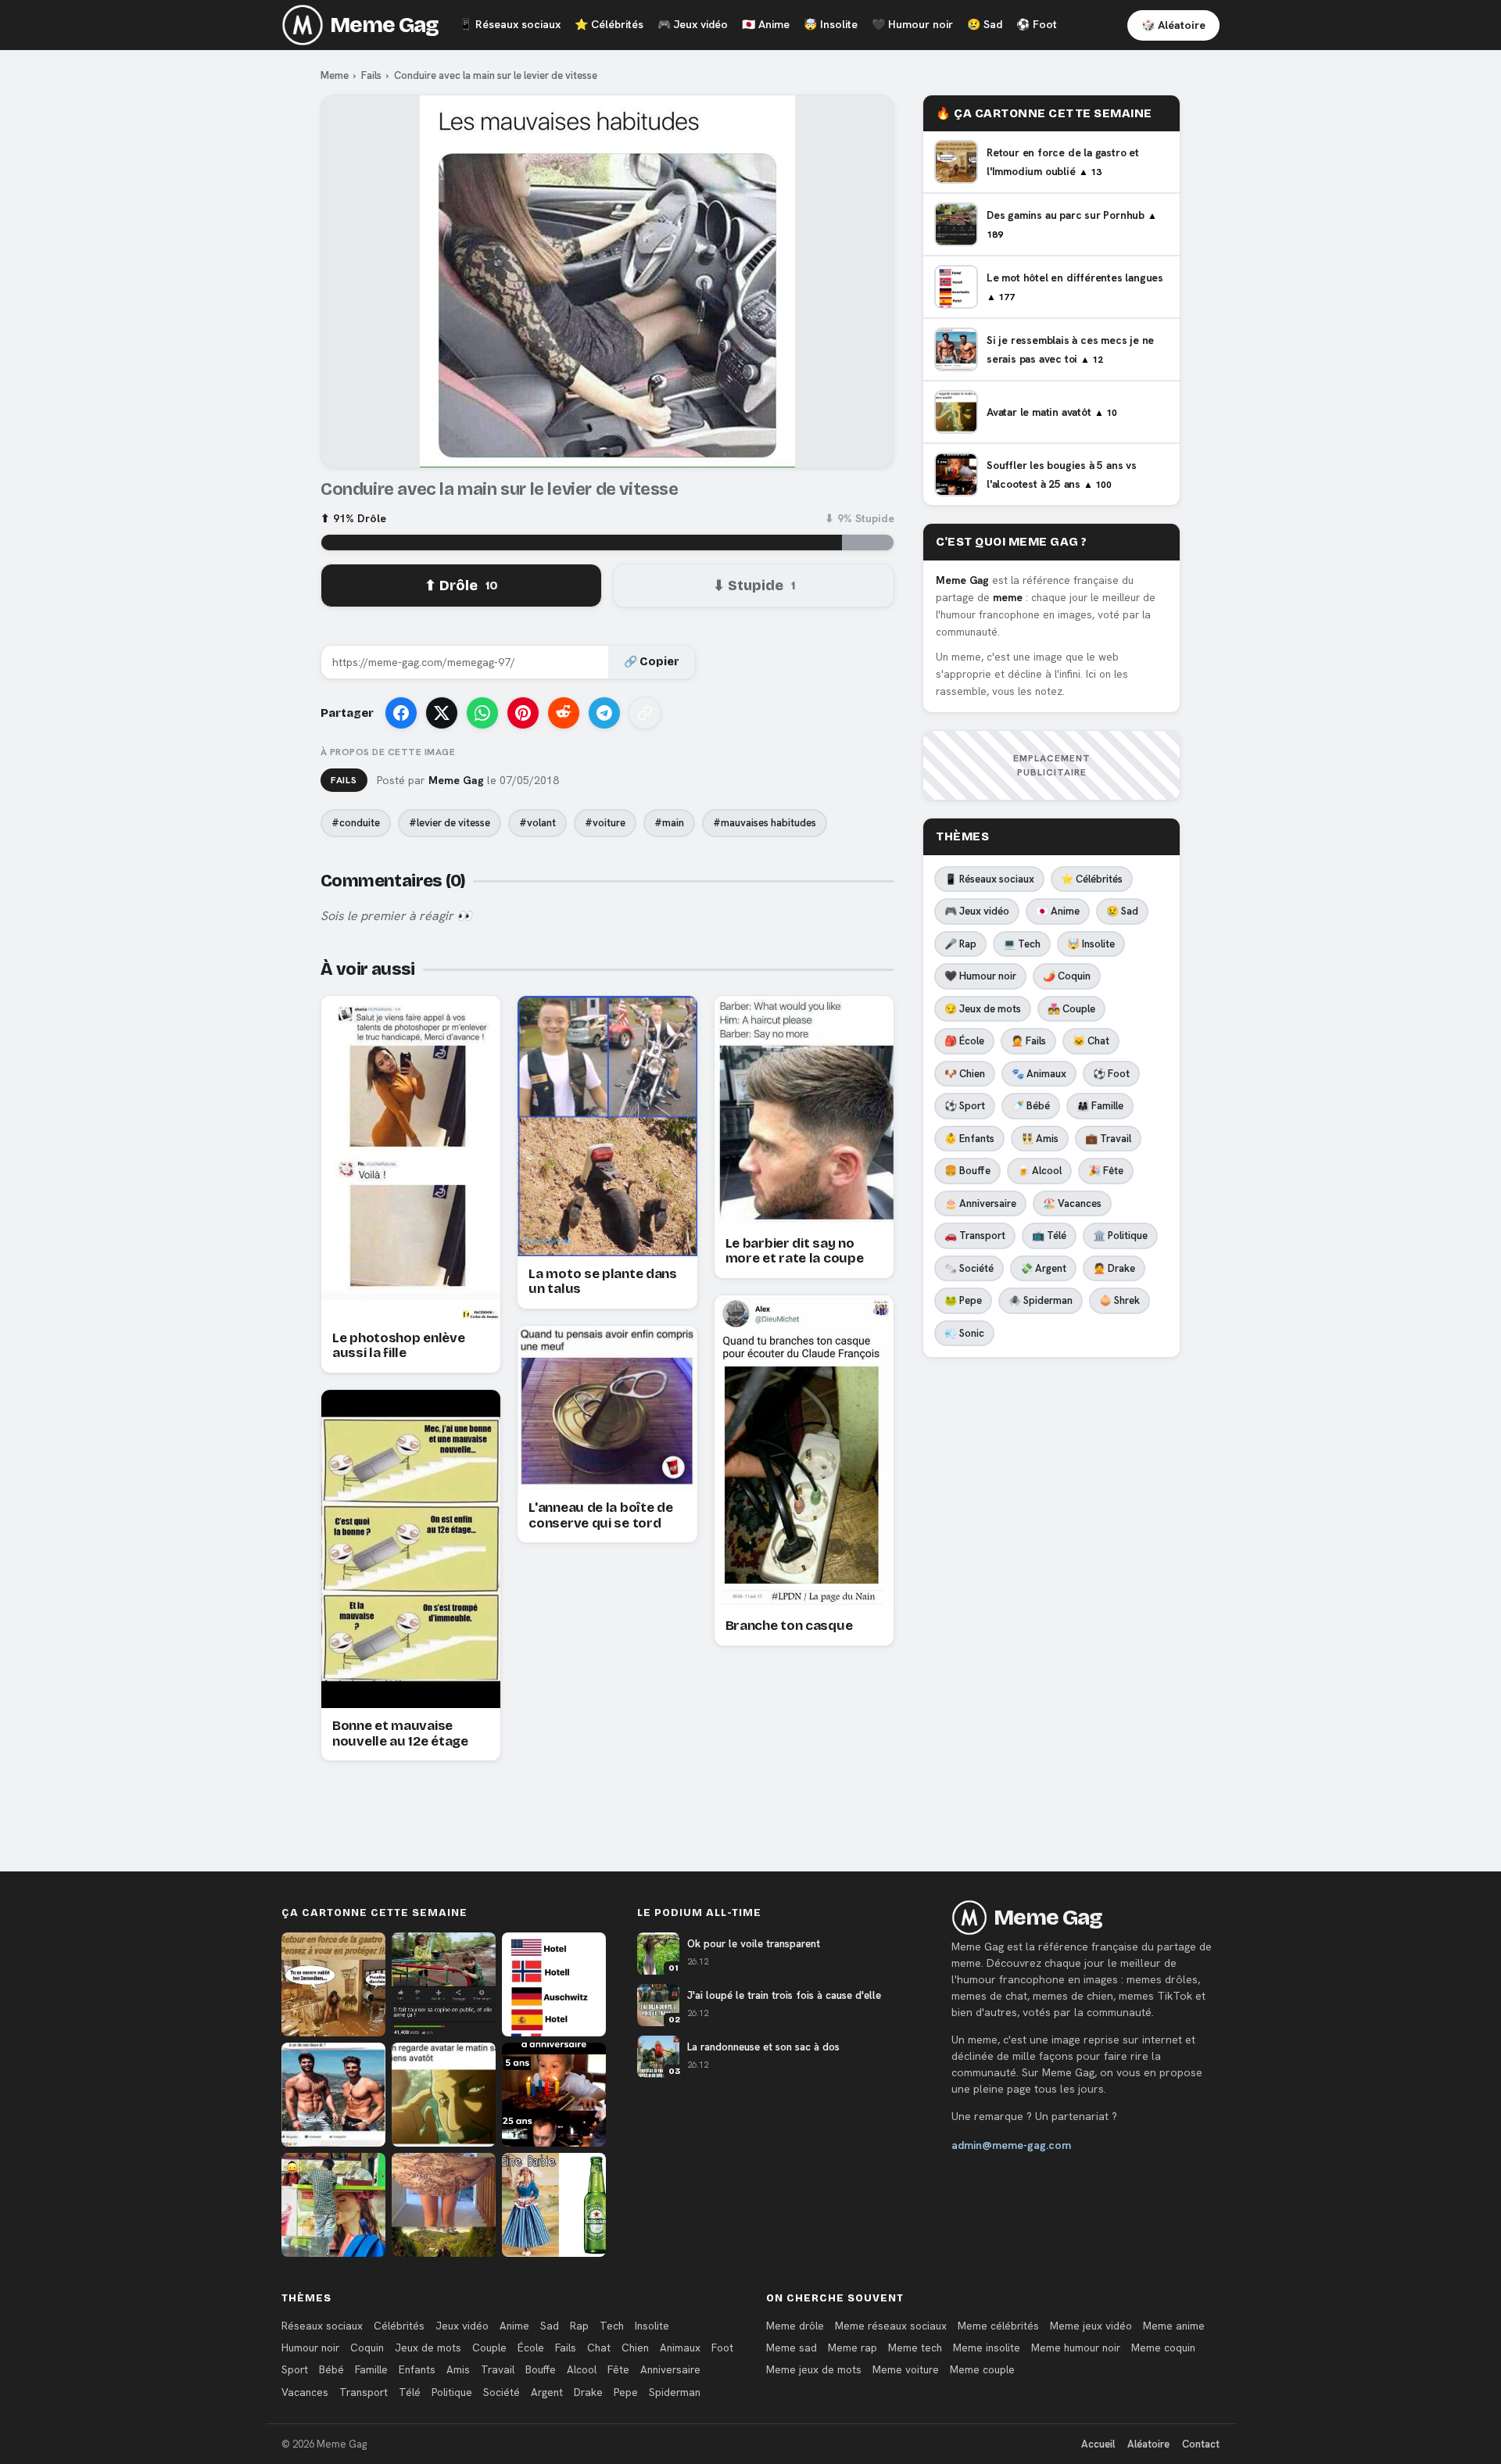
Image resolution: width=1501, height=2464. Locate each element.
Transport (364, 2392)
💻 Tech (1022, 944)
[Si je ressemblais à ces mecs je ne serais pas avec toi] (333, 2095)
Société (502, 2392)
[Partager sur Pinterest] (523, 713)
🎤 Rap (960, 944)
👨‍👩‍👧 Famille (1100, 1106)
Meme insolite (987, 2348)
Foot (1037, 24)
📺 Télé (1049, 1236)
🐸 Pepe (963, 1300)
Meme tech (915, 2348)
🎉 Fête (1106, 1171)
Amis (458, 2369)
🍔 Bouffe (967, 1171)
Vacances (305, 2392)
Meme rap (853, 2348)
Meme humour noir (1076, 2348)
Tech (612, 2326)
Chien (635, 2348)
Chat (599, 2348)
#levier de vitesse (450, 823)
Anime (766, 24)
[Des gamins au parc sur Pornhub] (444, 1984)
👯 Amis (1040, 1139)
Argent (547, 2392)
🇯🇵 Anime (1058, 911)
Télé (410, 2392)
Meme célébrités (998, 2326)
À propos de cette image (388, 752)
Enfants (417, 2369)
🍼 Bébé (1031, 1106)
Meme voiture (906, 2369)
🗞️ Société (969, 1268)
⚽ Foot (1111, 1074)
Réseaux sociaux (510, 24)
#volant (537, 823)
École (531, 2348)
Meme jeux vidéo (1091, 2326)
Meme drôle (795, 2326)
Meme (335, 75)
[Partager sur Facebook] (401, 713)
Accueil (1098, 2444)
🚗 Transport (975, 1236)
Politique (452, 2392)
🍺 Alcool (1039, 1171)
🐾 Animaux (1039, 1074)
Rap (579, 2326)
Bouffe (541, 2369)
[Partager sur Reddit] (564, 713)
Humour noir (912, 24)
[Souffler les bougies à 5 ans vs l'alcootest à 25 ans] (554, 2095)
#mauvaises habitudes (765, 823)
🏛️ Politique (1120, 1236)
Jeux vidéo (693, 24)
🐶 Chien (965, 1074)
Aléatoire (1148, 2444)
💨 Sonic (964, 1333)
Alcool (582, 2369)
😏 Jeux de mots (983, 1009)
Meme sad (792, 2348)
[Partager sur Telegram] (604, 713)
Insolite (831, 24)
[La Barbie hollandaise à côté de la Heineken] (554, 2205)
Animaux (680, 2348)
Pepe (626, 2392)
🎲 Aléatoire (1173, 25)
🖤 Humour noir (980, 976)
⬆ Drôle (461, 586)
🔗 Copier (652, 662)
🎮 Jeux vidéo (977, 911)
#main (669, 823)
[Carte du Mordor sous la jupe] (444, 2205)
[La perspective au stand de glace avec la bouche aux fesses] (333, 2205)
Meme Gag (384, 25)
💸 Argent (1043, 1268)
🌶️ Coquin (1067, 976)
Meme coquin (1163, 2348)
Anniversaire (670, 2369)
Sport (295, 2369)
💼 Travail (1108, 1139)
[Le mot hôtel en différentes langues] (554, 1984)
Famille (371, 2369)
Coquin (367, 2348)
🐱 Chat (1091, 1041)
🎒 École (964, 1041)
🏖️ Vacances (1072, 1203)
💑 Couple (1071, 1009)
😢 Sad (1122, 911)
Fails (371, 75)
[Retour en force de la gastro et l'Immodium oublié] (333, 1984)
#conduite (356, 823)
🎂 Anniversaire (980, 1203)
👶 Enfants (969, 1139)
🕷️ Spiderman (1041, 1300)
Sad (985, 24)
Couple (489, 2348)
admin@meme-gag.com (1011, 2145)
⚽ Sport (965, 1106)
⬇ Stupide (754, 586)
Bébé (331, 2369)
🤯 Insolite (1091, 944)
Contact (1201, 2444)
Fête (618, 2369)
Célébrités (609, 24)
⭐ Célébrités (1092, 879)
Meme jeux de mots (814, 2369)
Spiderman (675, 2392)
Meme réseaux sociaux (891, 2326)
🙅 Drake (1114, 1268)
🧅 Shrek (1119, 1300)
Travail (498, 2369)
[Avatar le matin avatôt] (444, 2095)
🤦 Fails (1028, 1041)
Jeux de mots (428, 2348)
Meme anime (1174, 2326)
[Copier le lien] (645, 713)
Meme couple (982, 2369)
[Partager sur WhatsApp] (482, 713)
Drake (588, 2392)
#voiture (605, 823)
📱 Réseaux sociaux (989, 879)
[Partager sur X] (442, 713)
